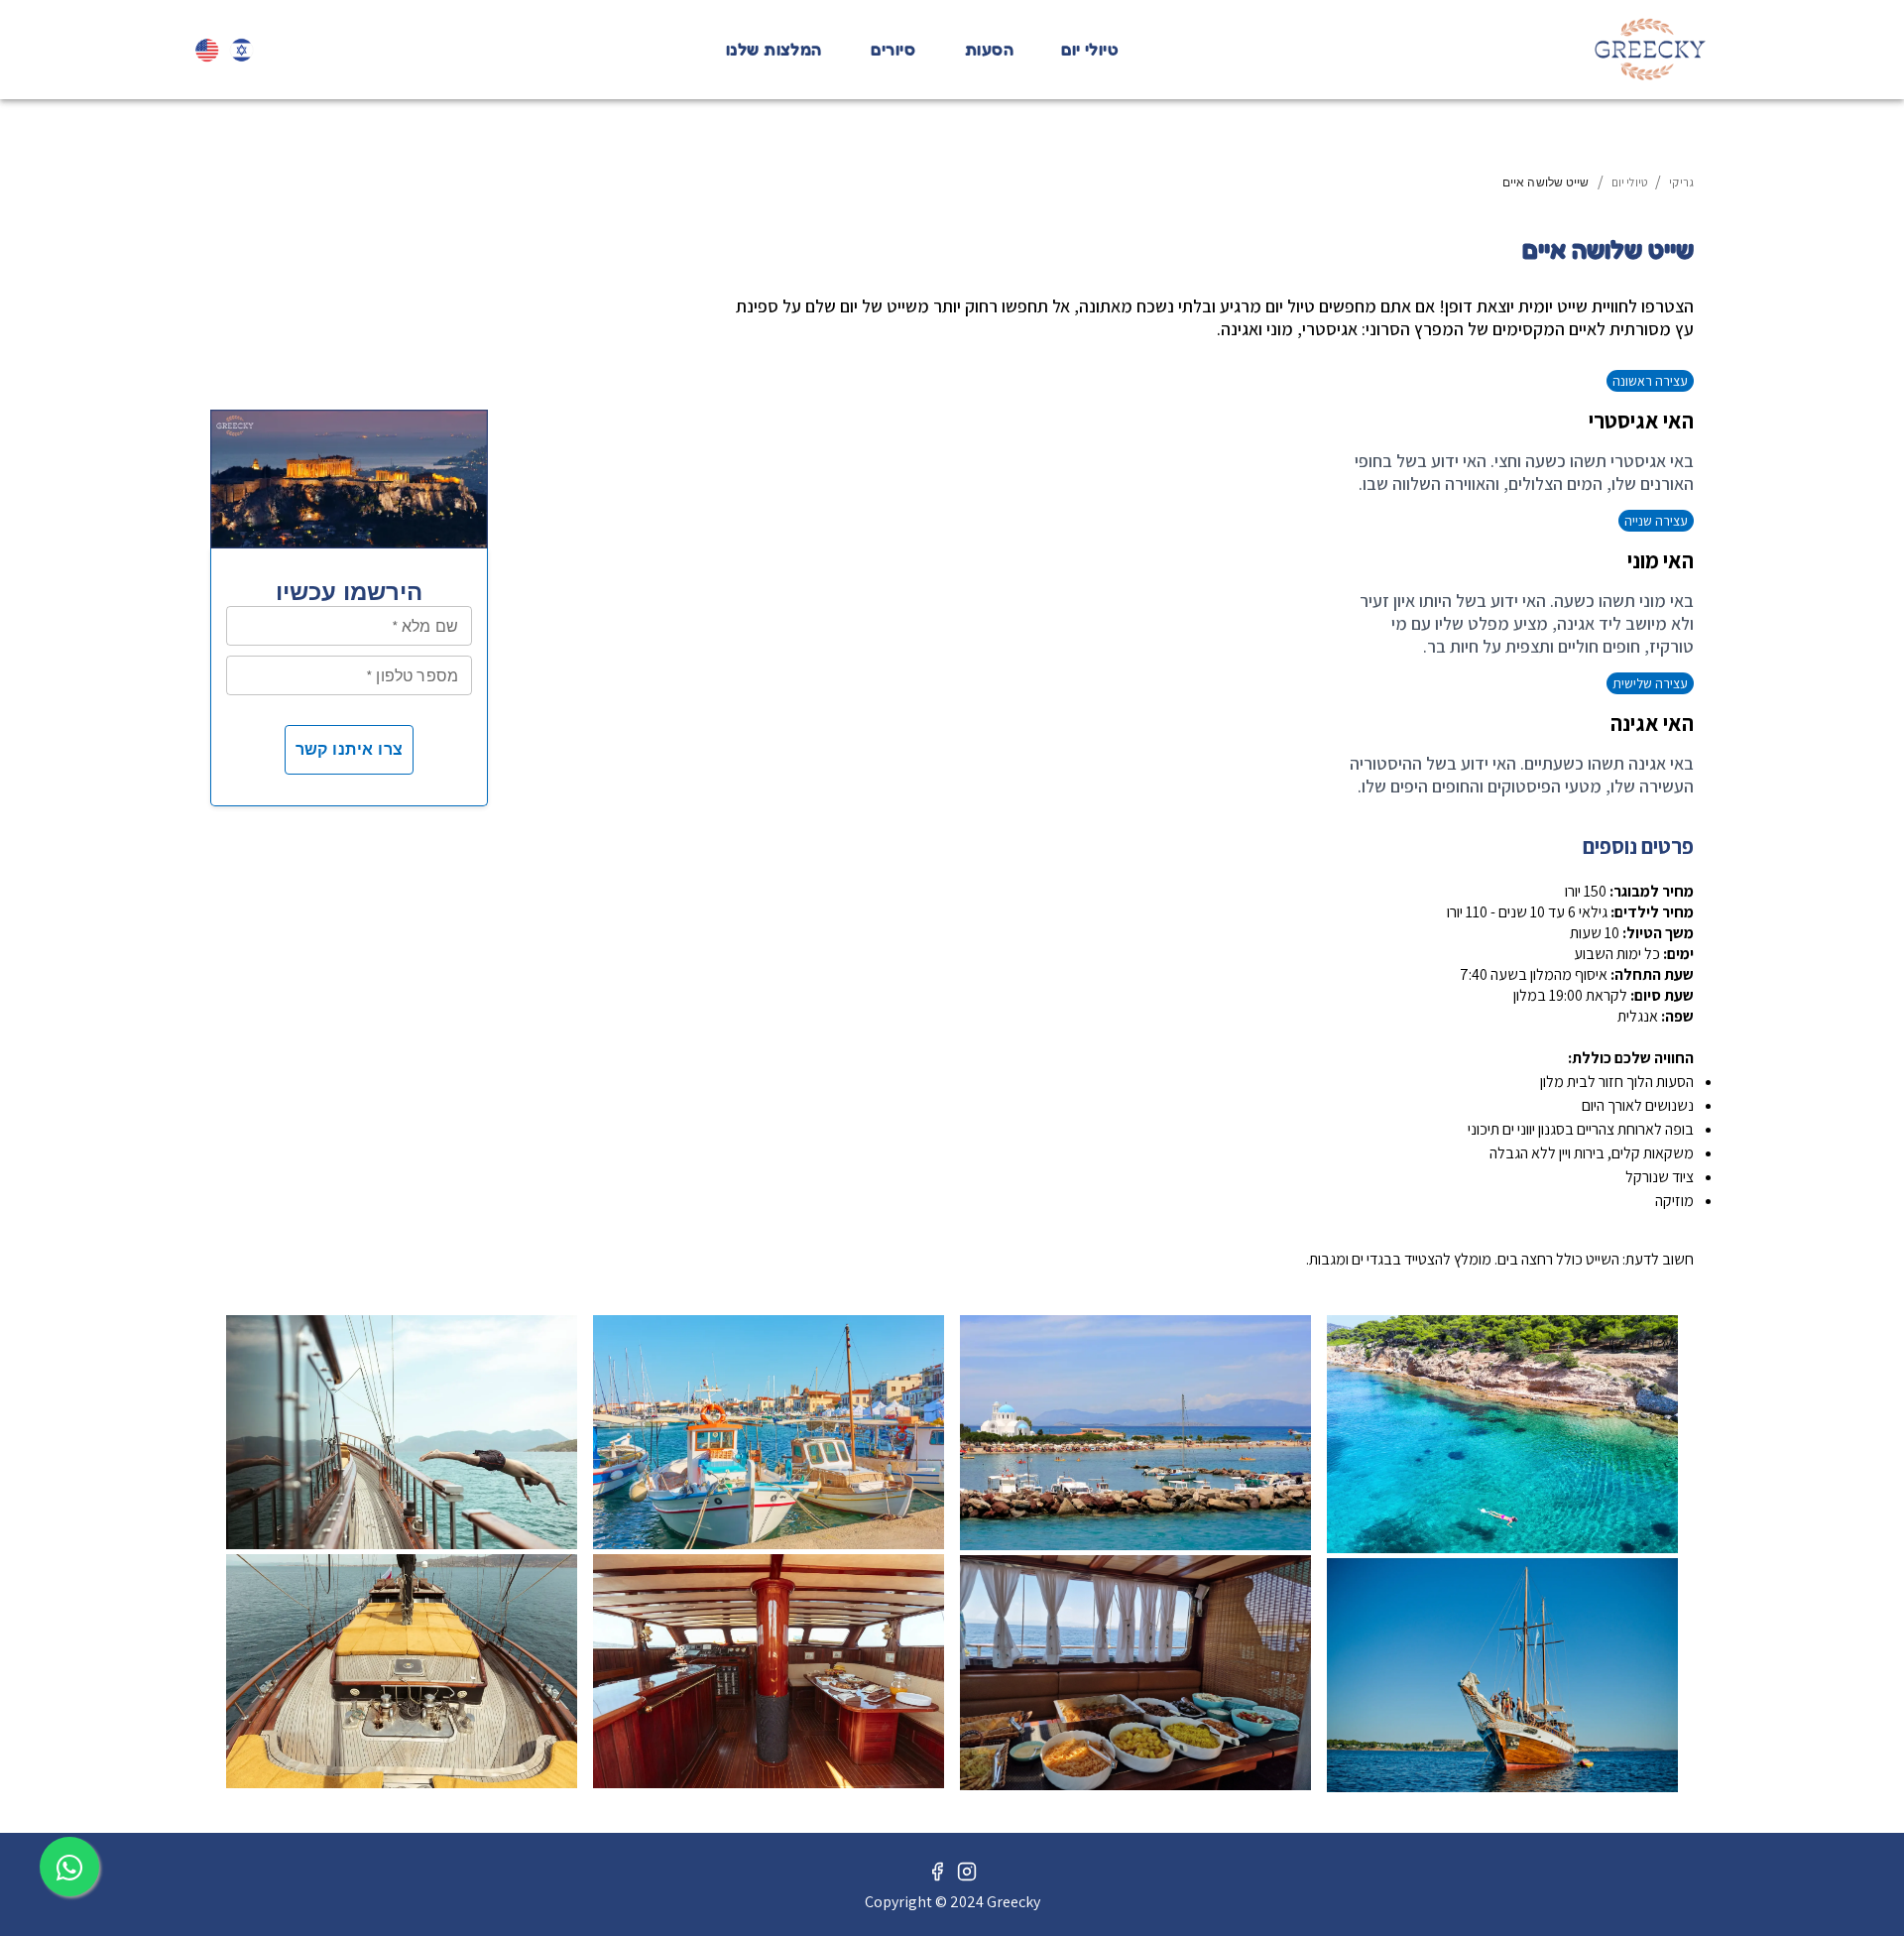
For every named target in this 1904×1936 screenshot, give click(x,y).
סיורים (893, 50)
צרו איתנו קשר (350, 749)
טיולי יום (1090, 50)
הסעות (989, 50)
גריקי (1681, 182)
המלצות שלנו (774, 50)
